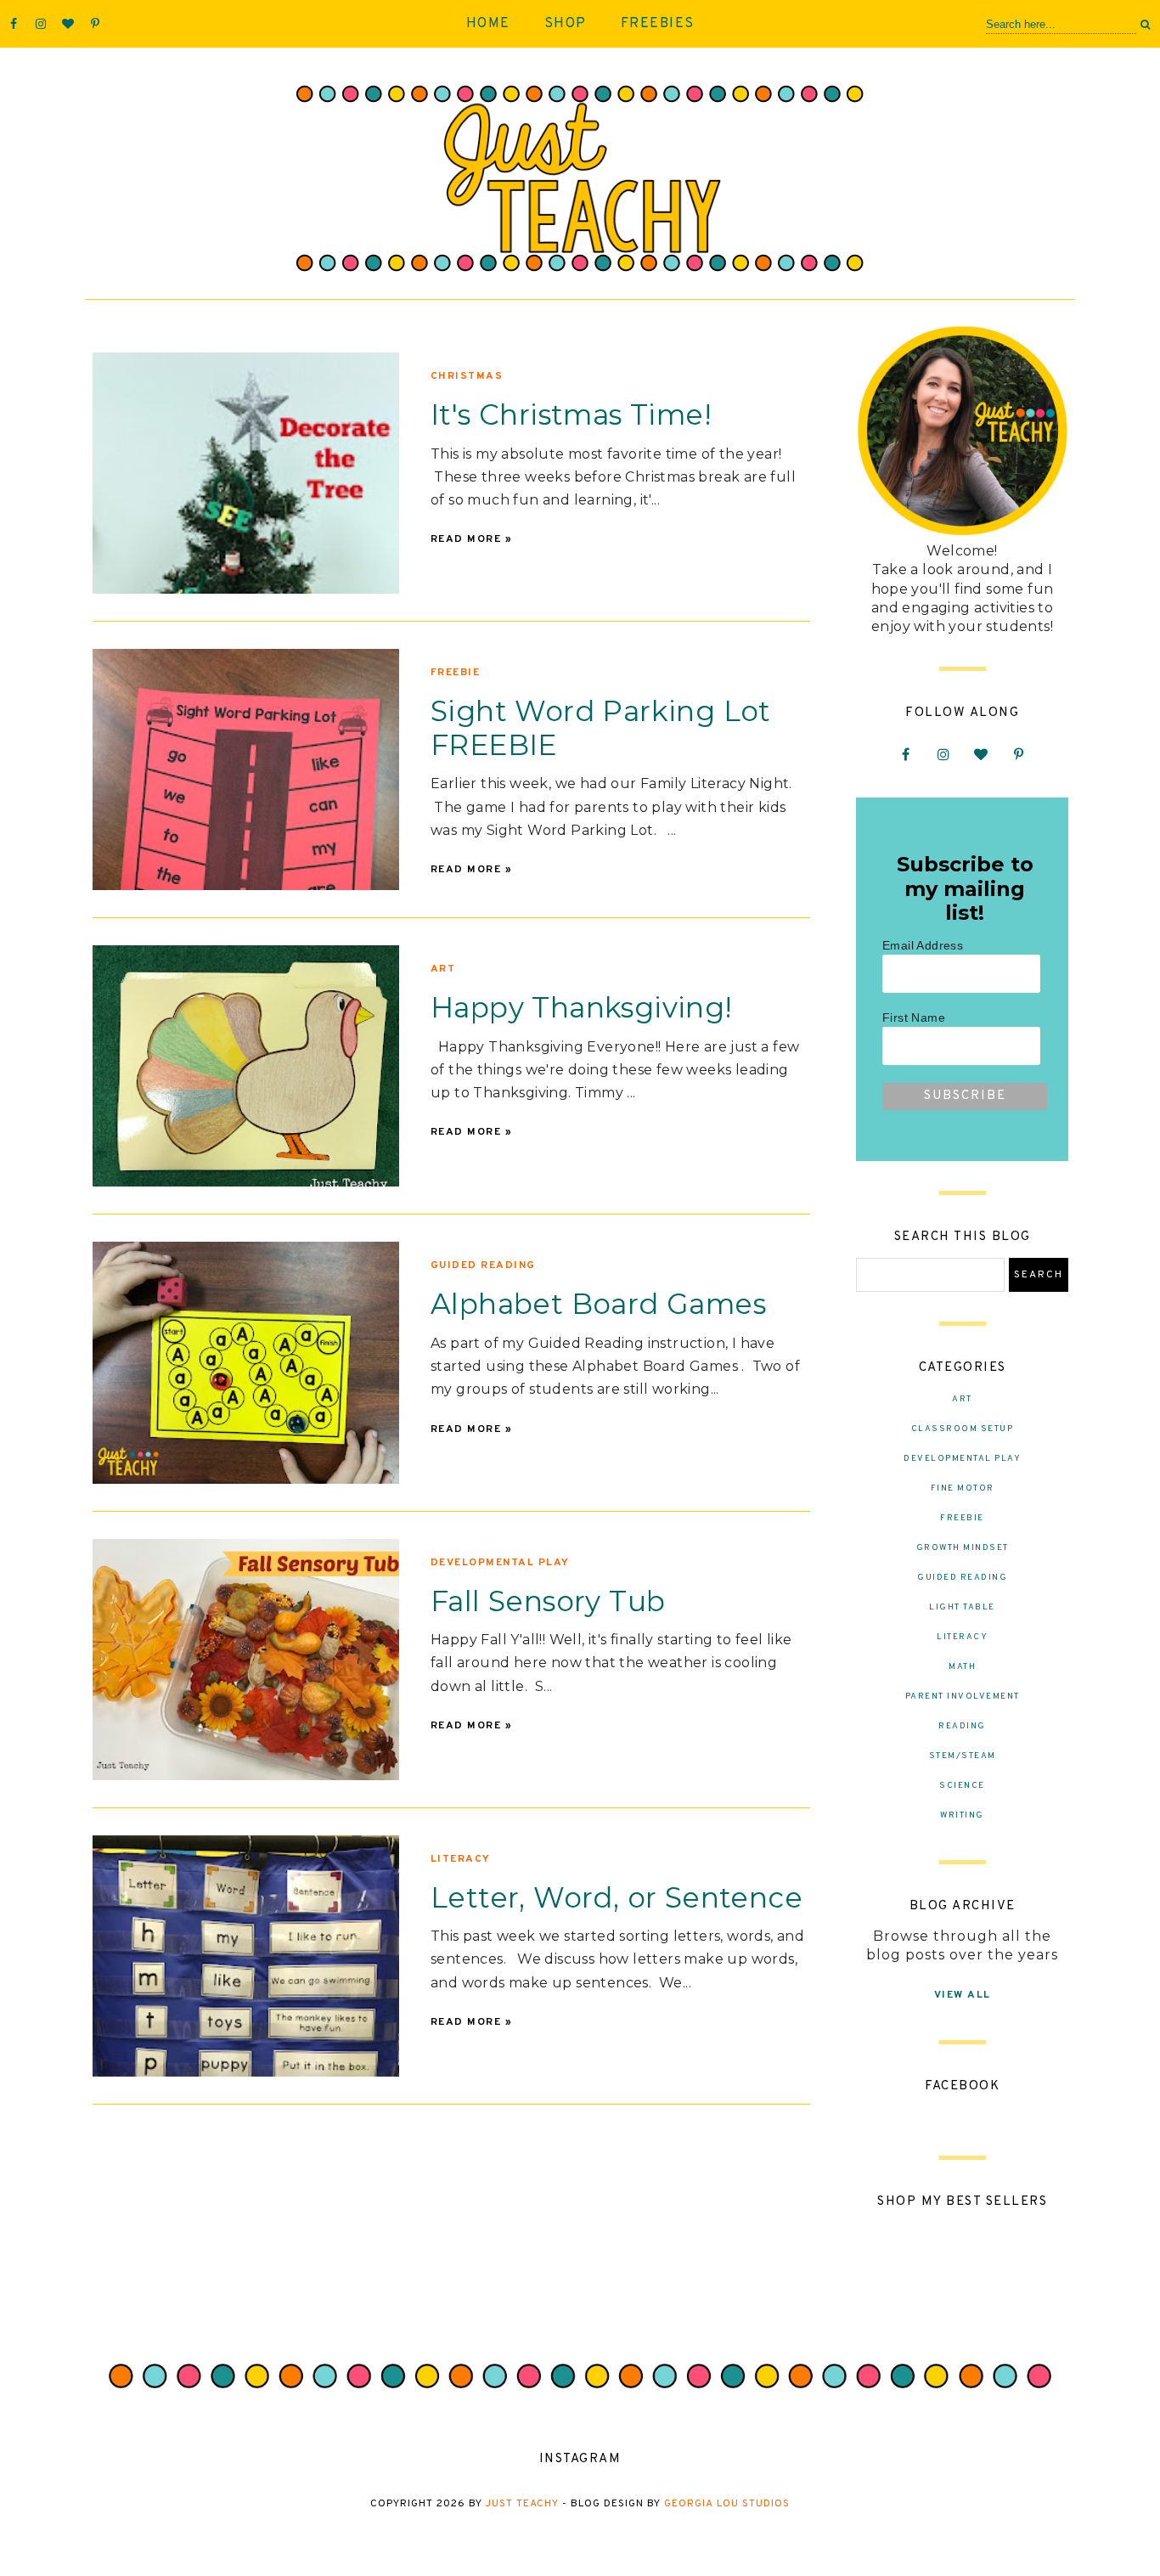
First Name (914, 1017)
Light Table (962, 1607)
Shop (566, 24)
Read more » (472, 539)
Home (488, 24)
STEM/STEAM (963, 1756)
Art (443, 969)
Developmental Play (500, 1563)
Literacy (461, 1859)
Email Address (923, 945)
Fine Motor (963, 1488)
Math (962, 1667)
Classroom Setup (963, 1429)
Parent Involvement (963, 1697)
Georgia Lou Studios (727, 2504)
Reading (962, 1726)
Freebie (456, 673)
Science (962, 1786)
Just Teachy (522, 2504)
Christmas (467, 376)
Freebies (658, 24)
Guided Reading (483, 1265)
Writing (962, 1815)
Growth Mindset (963, 1548)
